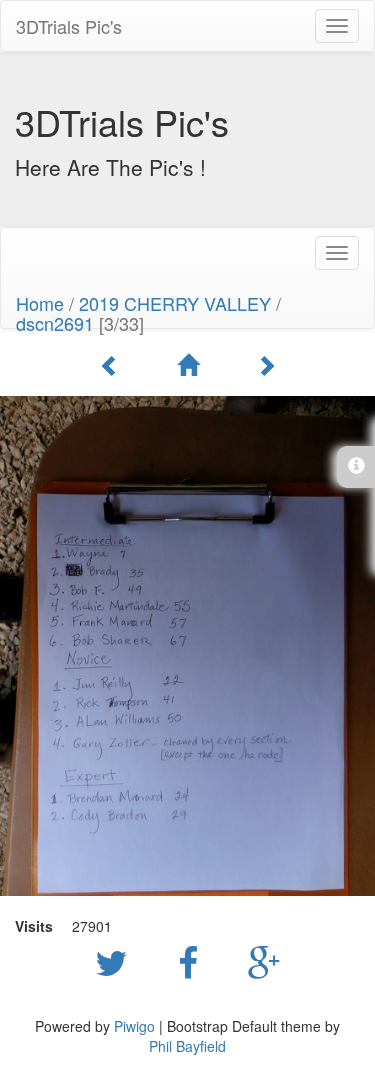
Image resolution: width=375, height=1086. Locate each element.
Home (40, 303)
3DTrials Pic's (69, 26)
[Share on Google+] (264, 961)
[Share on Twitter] (116, 961)
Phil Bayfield (187, 1046)
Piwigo (134, 1026)
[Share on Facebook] (193, 961)
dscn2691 (55, 323)
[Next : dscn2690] (266, 365)
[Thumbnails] (191, 365)
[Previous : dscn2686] (113, 365)
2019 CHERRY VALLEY (175, 303)
